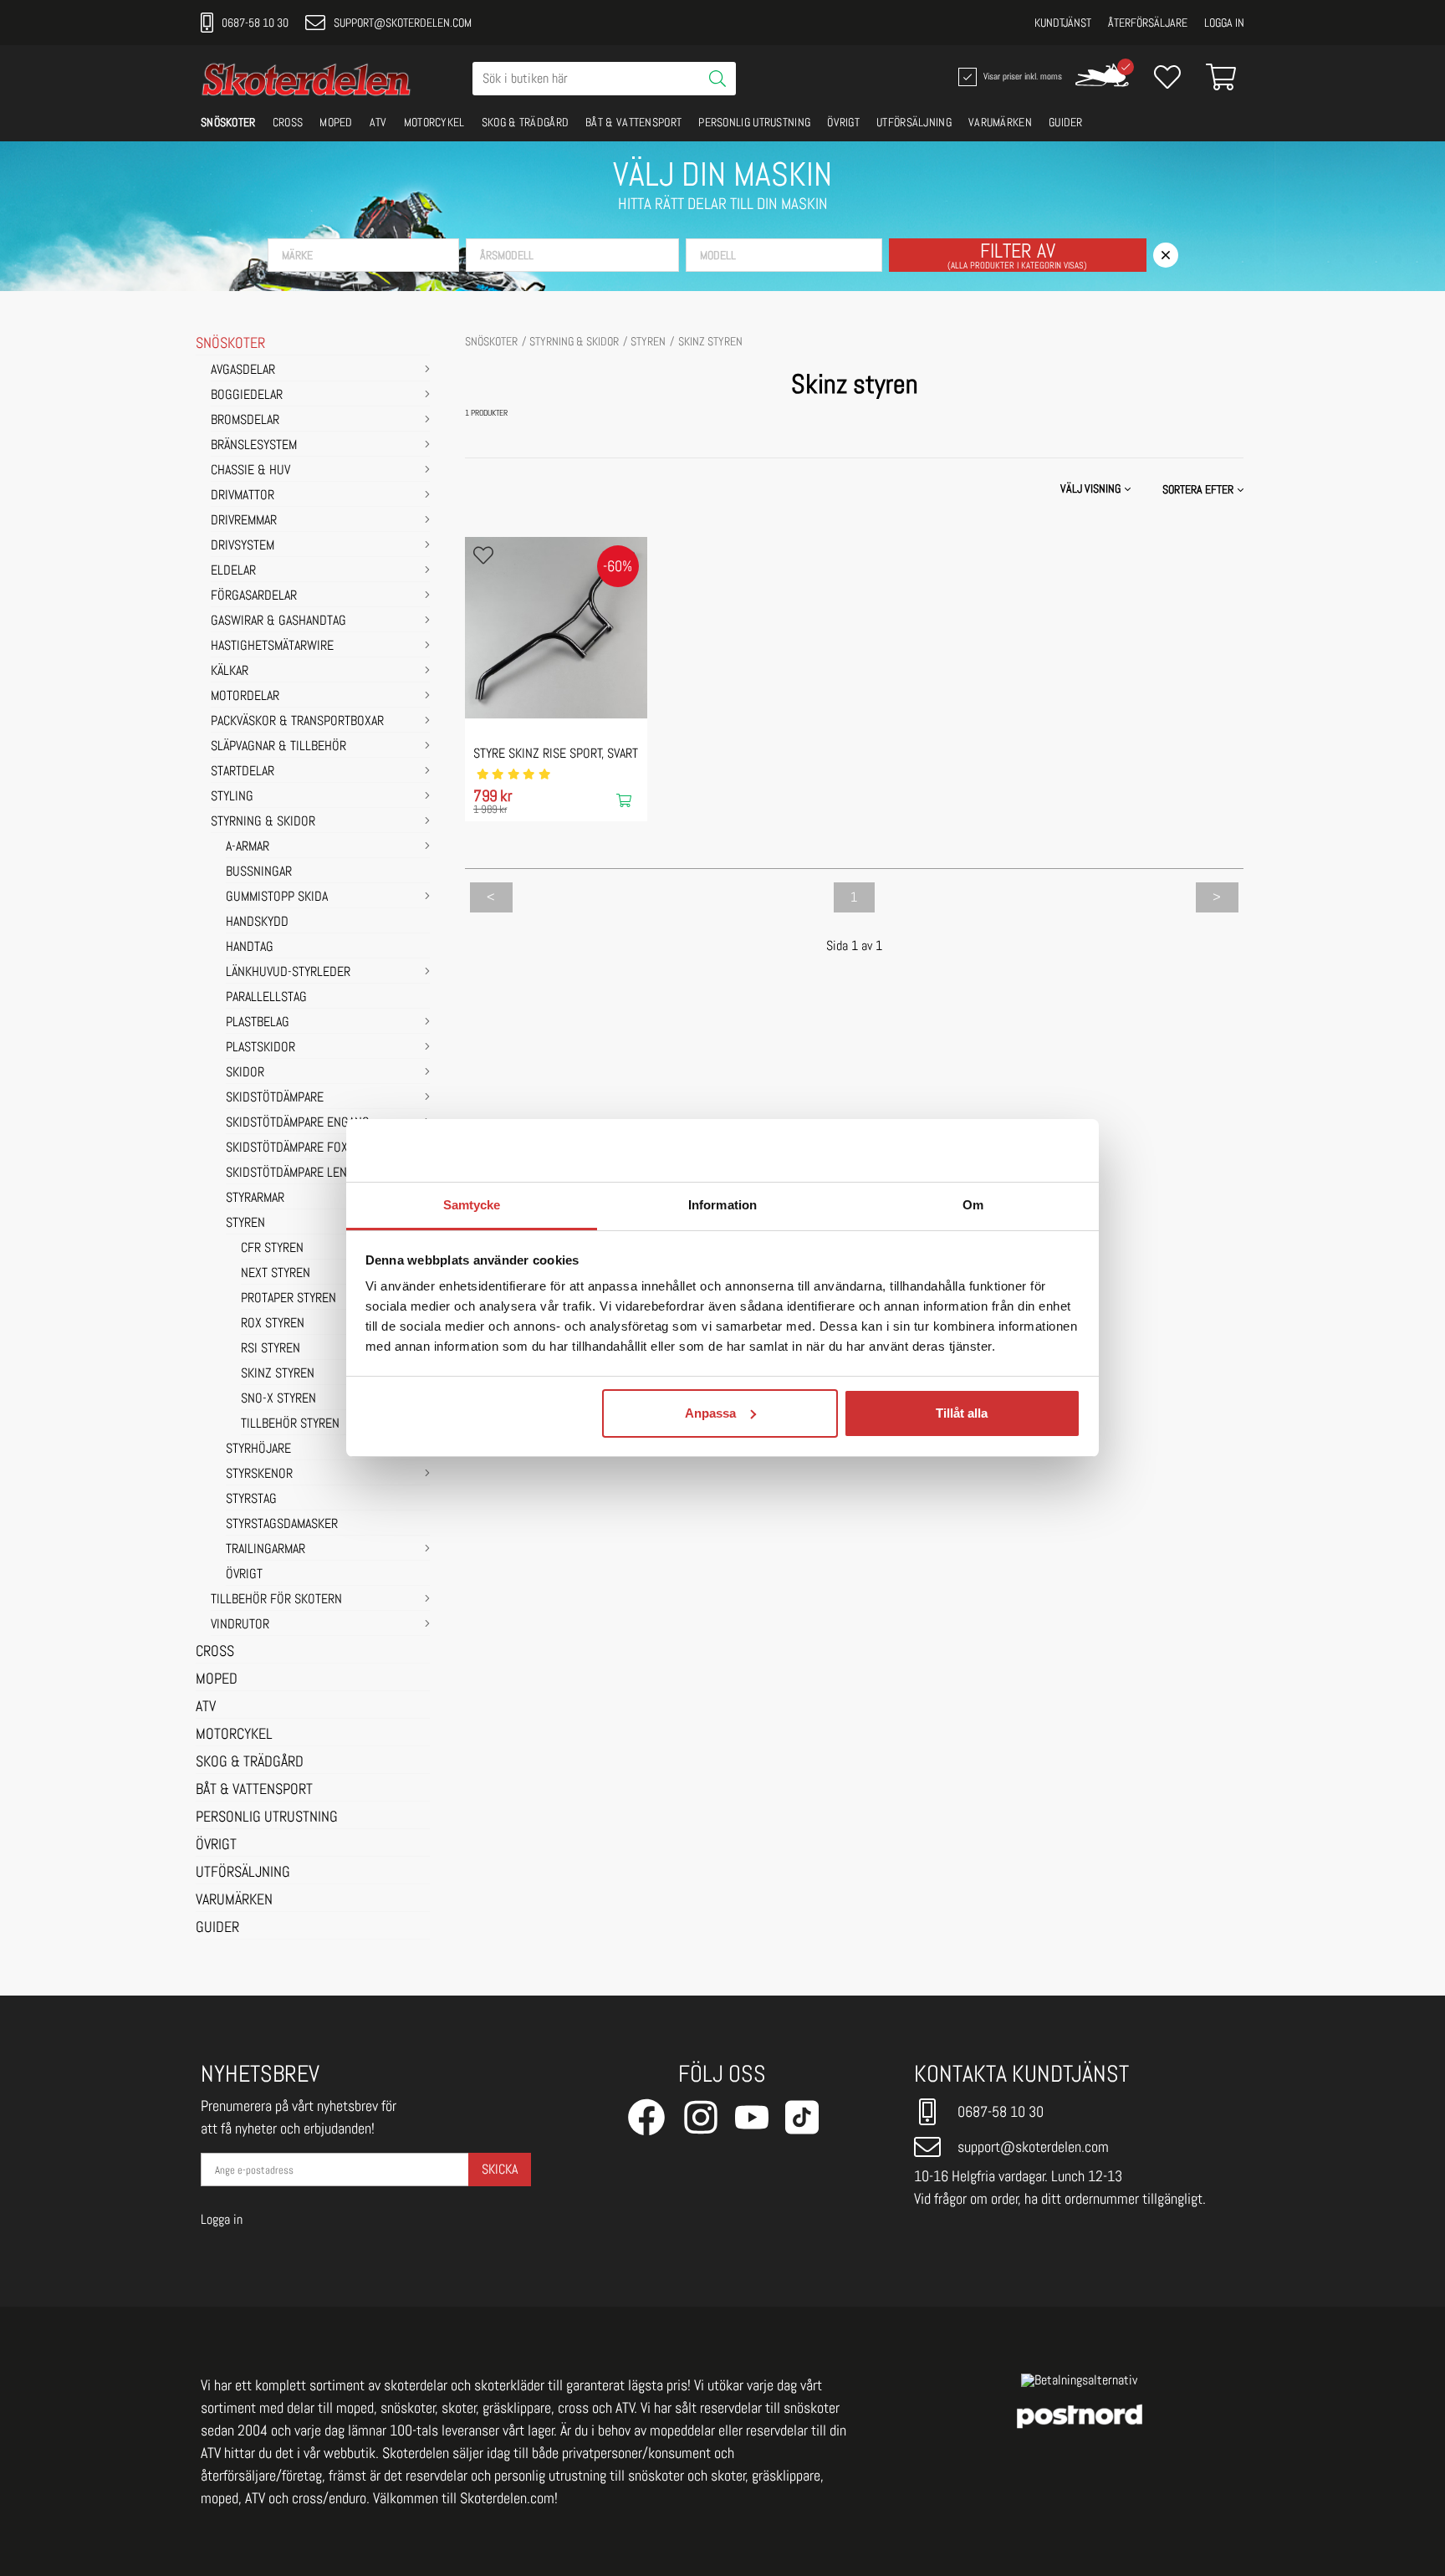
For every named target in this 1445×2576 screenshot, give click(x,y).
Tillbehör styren (290, 1424)
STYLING (232, 797)
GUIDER (1066, 122)
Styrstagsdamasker (282, 1525)
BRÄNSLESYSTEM (254, 446)
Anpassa (710, 1413)
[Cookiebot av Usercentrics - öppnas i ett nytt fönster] (1007, 1151)
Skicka (500, 2169)
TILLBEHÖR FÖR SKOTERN (276, 1600)
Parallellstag (266, 998)
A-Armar (248, 847)
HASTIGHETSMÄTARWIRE (272, 647)
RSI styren (271, 1349)
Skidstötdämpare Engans (297, 1123)
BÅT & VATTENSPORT (633, 122)
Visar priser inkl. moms (1021, 75)
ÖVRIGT (843, 122)
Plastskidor (260, 1048)
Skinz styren (278, 1374)
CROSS (288, 122)
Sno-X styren (278, 1399)
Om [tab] (973, 1205)
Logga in (1224, 23)
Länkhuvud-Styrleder (288, 973)
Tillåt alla (962, 1413)
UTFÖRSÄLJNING (914, 122)
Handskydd (257, 923)
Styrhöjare (258, 1449)
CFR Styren (272, 1249)
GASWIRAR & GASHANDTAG (278, 621)
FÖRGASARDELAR (254, 596)
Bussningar (259, 872)
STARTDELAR (243, 772)
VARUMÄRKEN (1000, 122)
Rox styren (273, 1324)
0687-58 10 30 (255, 23)
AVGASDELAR (243, 371)
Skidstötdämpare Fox (287, 1148)
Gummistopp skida (277, 897)
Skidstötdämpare (275, 1098)
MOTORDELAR (245, 697)
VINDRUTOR (240, 1625)
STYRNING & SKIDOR (263, 822)
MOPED (336, 122)
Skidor (245, 1073)
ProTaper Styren (288, 1299)
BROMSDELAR (245, 421)
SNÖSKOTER (228, 122)
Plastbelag (258, 1023)
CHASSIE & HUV (250, 471)
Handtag (250, 948)
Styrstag (251, 1500)
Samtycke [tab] (472, 1205)
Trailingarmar (266, 1550)
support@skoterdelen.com (403, 23)
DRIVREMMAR (244, 521)
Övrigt (244, 1575)
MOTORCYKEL (434, 122)
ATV (378, 122)
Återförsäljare (1148, 23)
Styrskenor (259, 1475)
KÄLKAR (230, 672)
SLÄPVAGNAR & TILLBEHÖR (278, 747)
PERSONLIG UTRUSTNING (754, 122)
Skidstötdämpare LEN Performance (326, 1173)
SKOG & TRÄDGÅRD (526, 122)
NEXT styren (276, 1274)
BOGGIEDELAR (247, 396)
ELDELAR (233, 571)
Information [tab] (722, 1205)
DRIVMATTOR (243, 496)
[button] (363, 255)
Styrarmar (255, 1199)
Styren (245, 1224)
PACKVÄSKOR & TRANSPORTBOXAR (297, 722)
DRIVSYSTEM (243, 546)
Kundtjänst (1063, 23)
